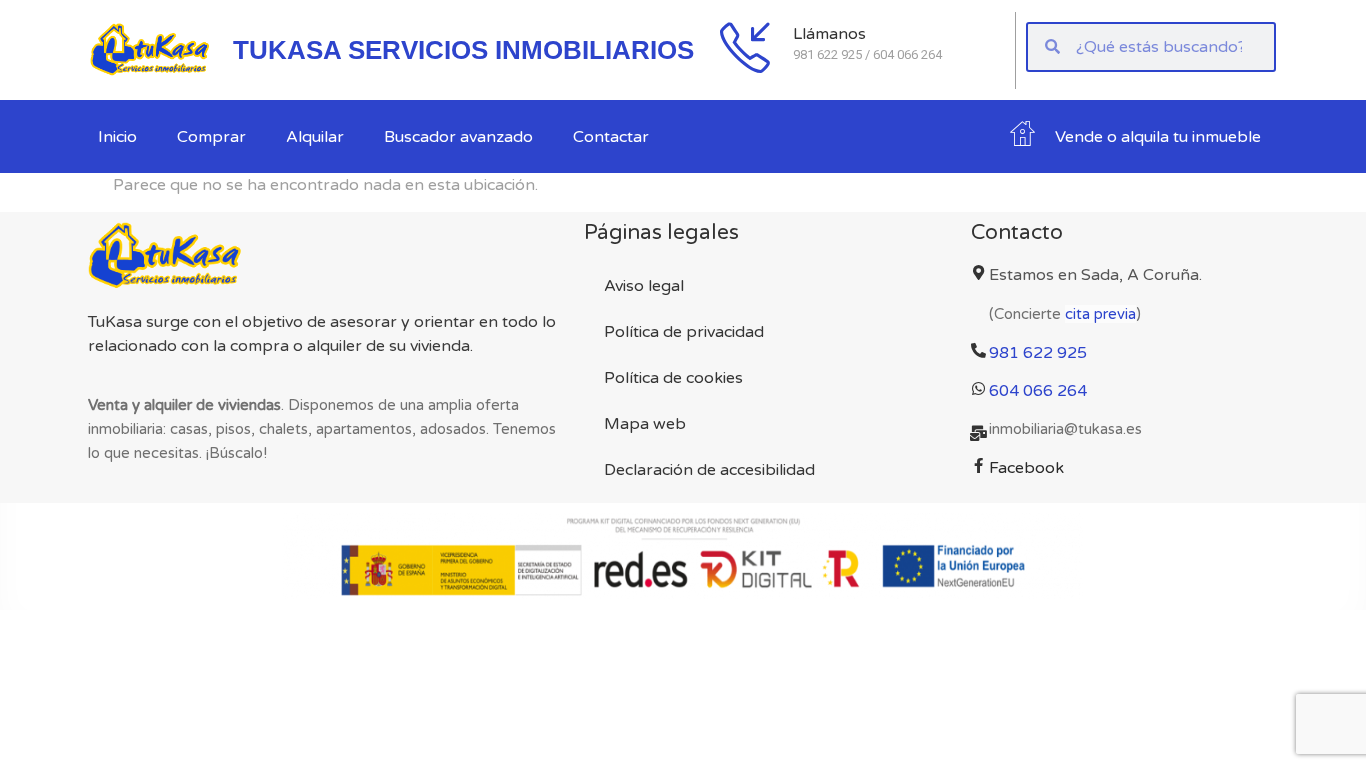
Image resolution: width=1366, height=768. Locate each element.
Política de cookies (673, 378)
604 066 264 (1038, 391)
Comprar (211, 137)
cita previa (1100, 314)
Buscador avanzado (458, 137)
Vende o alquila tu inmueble (1158, 137)
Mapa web (645, 424)
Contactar (611, 137)
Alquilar (315, 137)
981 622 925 (1038, 353)
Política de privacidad (684, 332)
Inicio (117, 137)
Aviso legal (644, 286)
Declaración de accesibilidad (709, 470)
